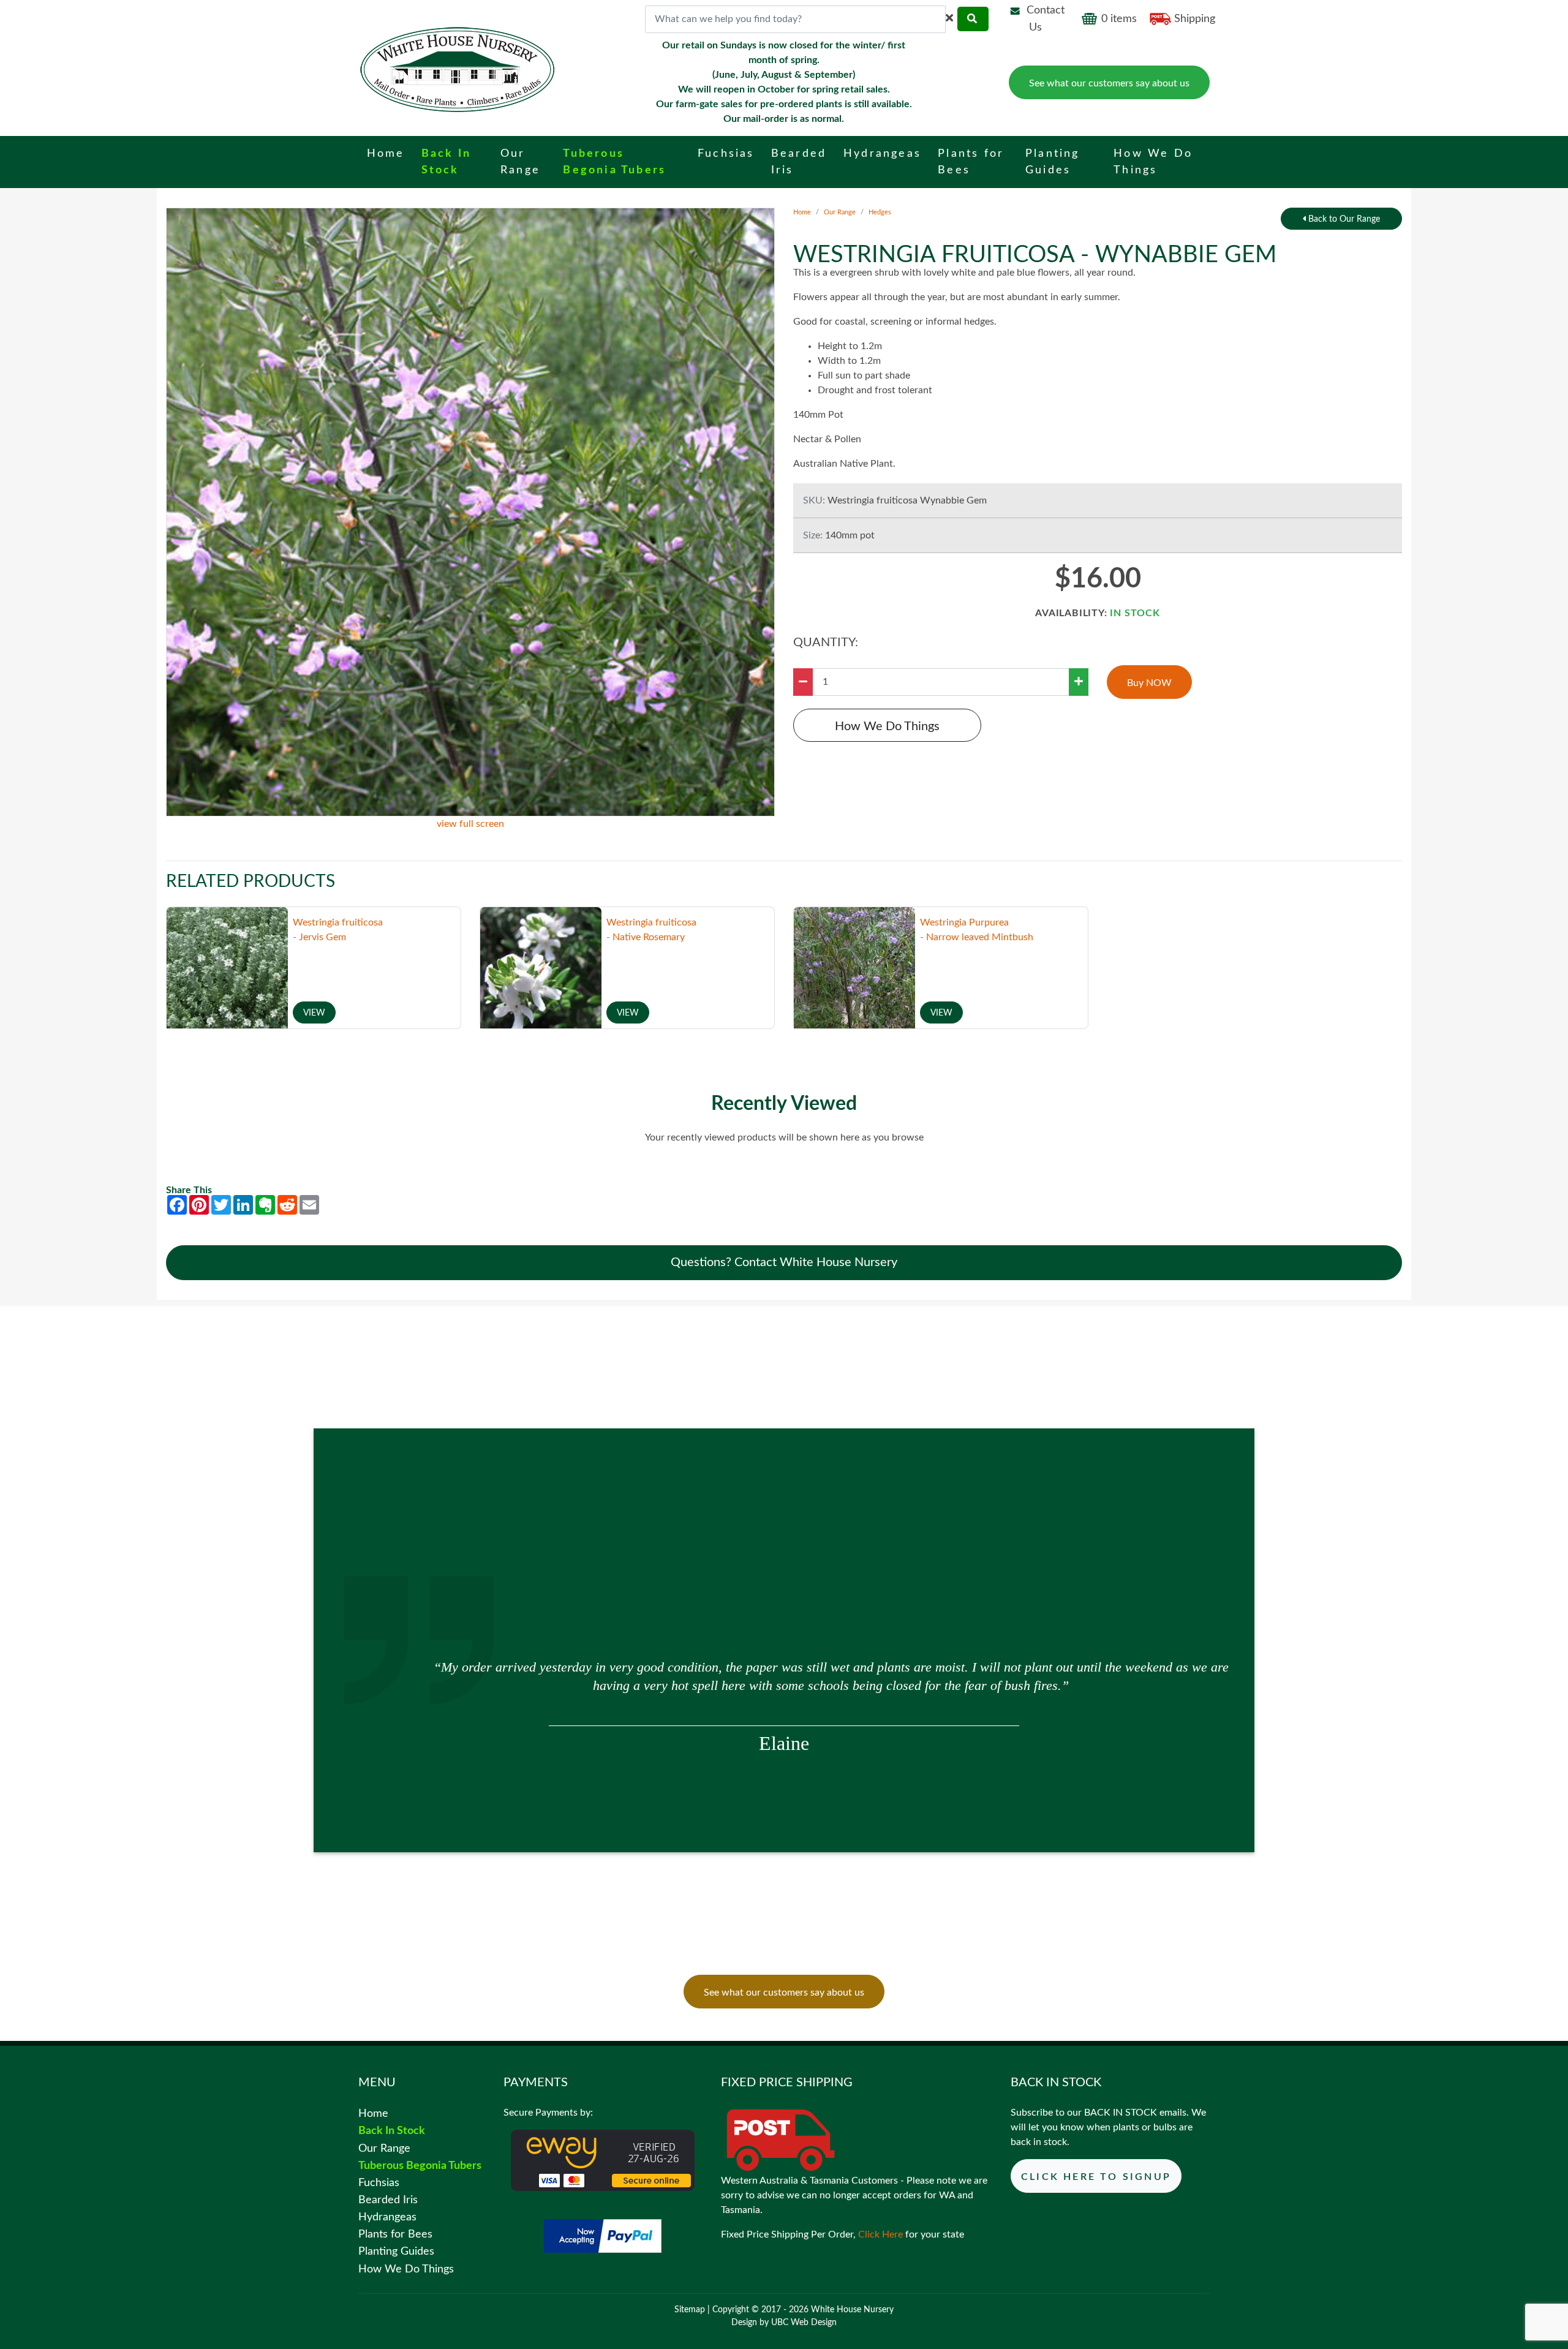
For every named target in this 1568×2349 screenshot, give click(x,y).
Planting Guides (396, 2251)
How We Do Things (887, 726)
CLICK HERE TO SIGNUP (1096, 2177)
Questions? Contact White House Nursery (784, 1262)
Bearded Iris (388, 2200)
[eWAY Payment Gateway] (603, 2160)
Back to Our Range (1343, 219)
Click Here (880, 2234)
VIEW (314, 1013)
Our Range (840, 212)
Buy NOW (1149, 683)
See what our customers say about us (1109, 83)
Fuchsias (379, 2183)
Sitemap (690, 2310)
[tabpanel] (784, 1683)
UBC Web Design (804, 2323)
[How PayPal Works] (603, 2236)
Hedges (880, 212)
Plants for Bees (395, 2234)
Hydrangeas (387, 2217)
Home (802, 212)
